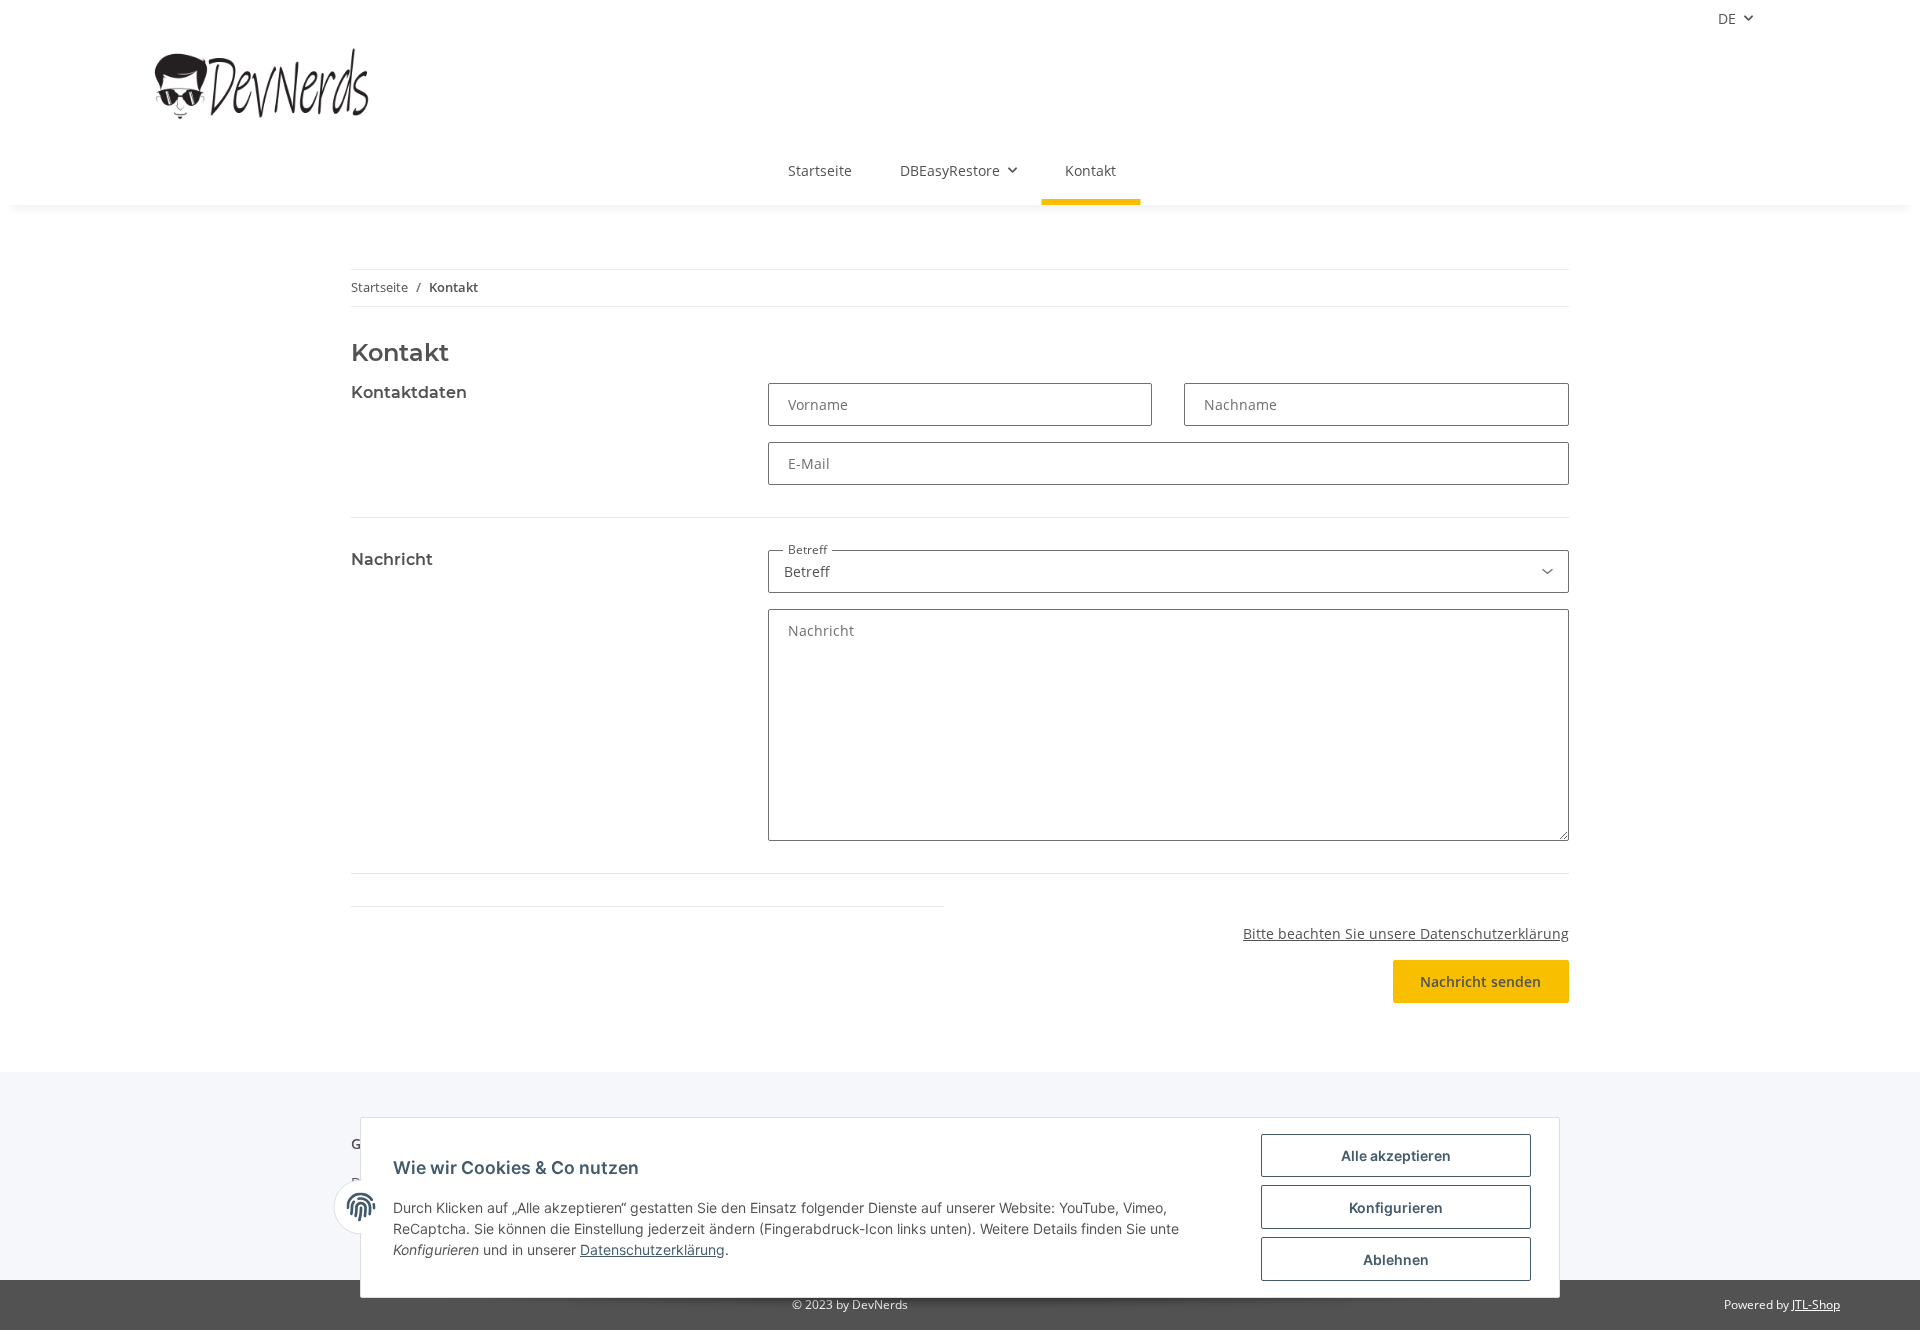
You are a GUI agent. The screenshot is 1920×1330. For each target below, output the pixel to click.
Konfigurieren (1396, 1207)
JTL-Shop (1816, 1304)
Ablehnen (1396, 1259)
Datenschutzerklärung (652, 1249)
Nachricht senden (1480, 981)
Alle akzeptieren (1396, 1155)
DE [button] (1727, 18)
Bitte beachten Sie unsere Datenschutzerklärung (1406, 933)
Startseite (820, 170)
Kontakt (1090, 170)
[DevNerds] (262, 86)
